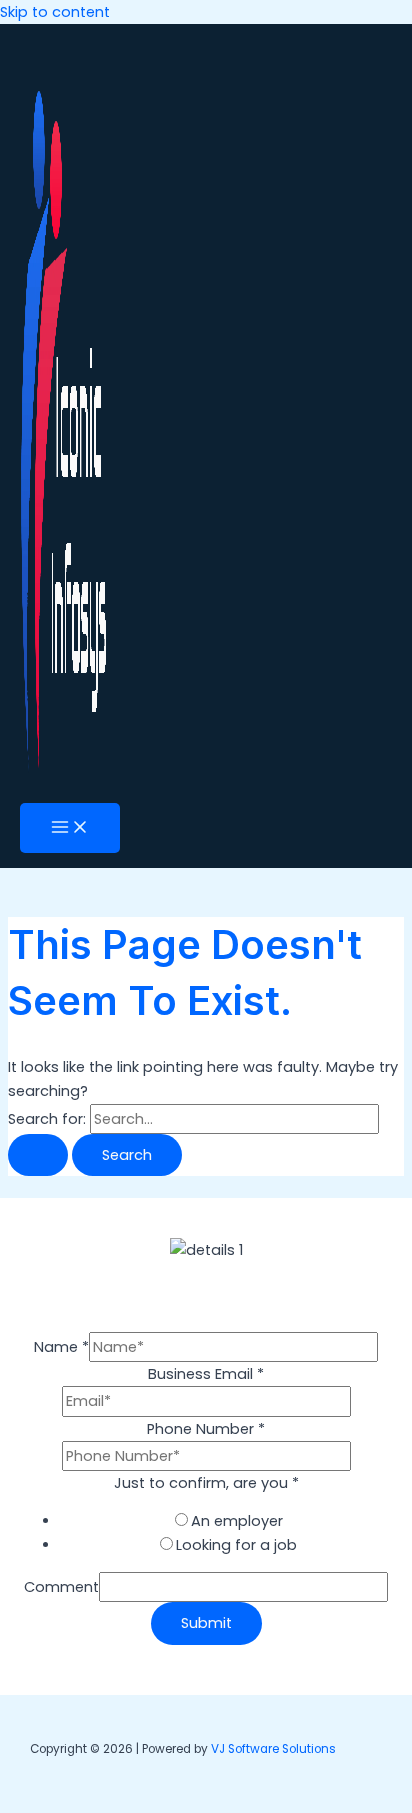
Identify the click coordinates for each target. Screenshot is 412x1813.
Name (61, 1347)
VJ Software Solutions (273, 1749)
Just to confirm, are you (206, 1483)
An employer (237, 1521)
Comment (61, 1587)
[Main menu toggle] (70, 828)
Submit (206, 1623)
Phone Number (206, 1429)
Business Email (206, 1374)
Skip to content (55, 12)
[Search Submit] (38, 1155)
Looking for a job (236, 1545)
